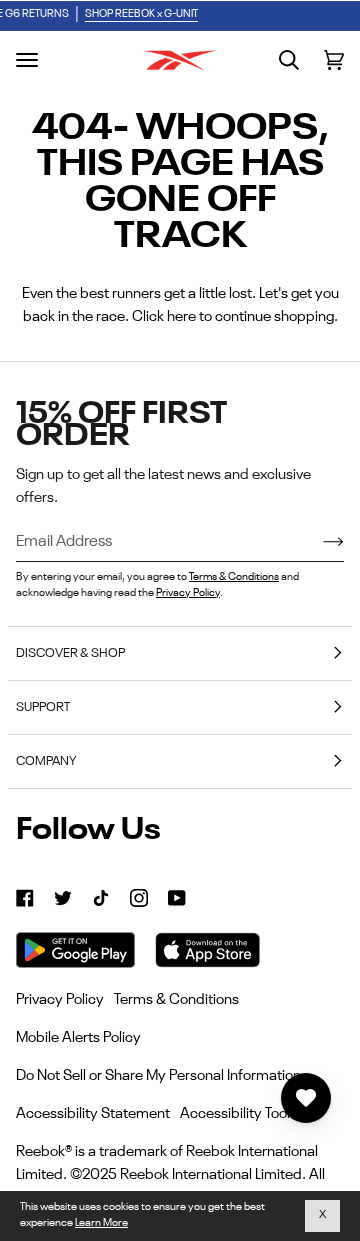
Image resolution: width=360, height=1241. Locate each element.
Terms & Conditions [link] (176, 999)
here (181, 316)
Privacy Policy (188, 593)
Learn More (101, 1223)
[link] (25, 898)
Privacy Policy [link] (60, 999)
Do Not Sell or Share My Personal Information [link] (158, 1075)
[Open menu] (27, 60)
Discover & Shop (70, 653)
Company (46, 761)
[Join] (317, 542)
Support (43, 707)
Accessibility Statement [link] (93, 1113)
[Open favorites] (306, 1098)
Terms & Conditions (234, 577)
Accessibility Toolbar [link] (246, 1113)
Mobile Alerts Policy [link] (78, 1037)
